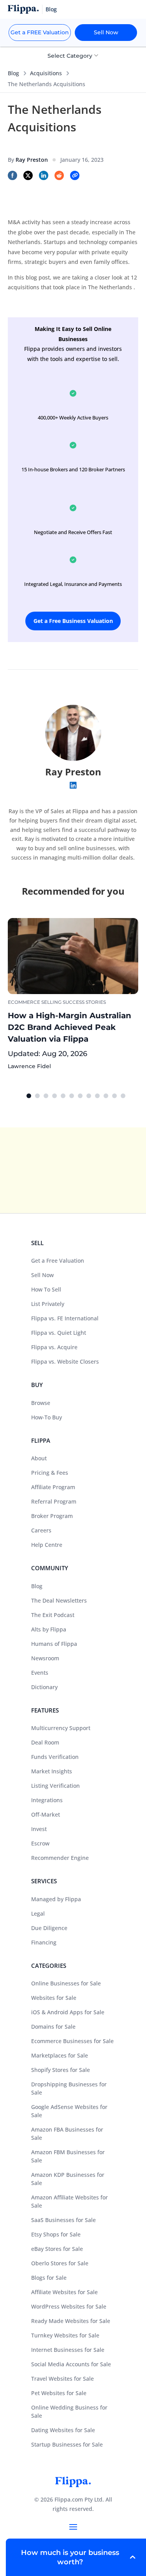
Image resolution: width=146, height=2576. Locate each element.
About (39, 1458)
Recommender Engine (60, 1858)
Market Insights (52, 1771)
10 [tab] (106, 1096)
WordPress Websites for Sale (69, 2306)
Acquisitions (46, 73)
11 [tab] (114, 1096)
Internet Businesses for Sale (68, 2350)
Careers (41, 1530)
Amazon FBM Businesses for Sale (68, 2156)
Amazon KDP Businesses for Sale (68, 2179)
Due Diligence (49, 1928)
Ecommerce (24, 1002)
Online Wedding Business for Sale (69, 2411)
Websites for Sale (54, 1998)
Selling (51, 1002)
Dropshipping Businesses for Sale (69, 2088)
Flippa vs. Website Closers (65, 1361)
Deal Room (45, 1742)
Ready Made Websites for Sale (71, 2321)
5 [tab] (63, 1096)
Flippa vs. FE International (65, 1318)
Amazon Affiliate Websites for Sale (69, 2201)
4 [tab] (55, 1096)
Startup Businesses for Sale (67, 2444)
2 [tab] (37, 1096)
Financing (44, 1942)
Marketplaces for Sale (60, 2055)
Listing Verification (55, 1786)
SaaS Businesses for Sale (63, 2220)
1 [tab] (29, 1096)
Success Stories (84, 1002)
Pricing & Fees (50, 1473)
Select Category (71, 56)
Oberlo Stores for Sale (60, 2263)
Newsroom (45, 1658)
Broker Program (52, 1516)
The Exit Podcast (53, 1615)
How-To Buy (47, 1417)
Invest (39, 1829)
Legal (38, 1913)
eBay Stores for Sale (57, 2249)
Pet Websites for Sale (59, 2393)
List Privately (48, 1304)
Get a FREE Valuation (40, 32)
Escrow (40, 1843)
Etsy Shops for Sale (56, 2234)
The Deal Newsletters (59, 1600)
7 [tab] (80, 1096)
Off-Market (46, 1814)
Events (40, 1673)
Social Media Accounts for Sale (71, 2364)
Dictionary (44, 1687)
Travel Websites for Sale (62, 2379)
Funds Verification (55, 1757)
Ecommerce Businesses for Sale (72, 2041)
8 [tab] (89, 1096)
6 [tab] (72, 1096)
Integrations (47, 1800)
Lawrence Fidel (29, 1066)
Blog (13, 73)
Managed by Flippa (56, 1899)
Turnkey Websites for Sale (65, 2335)
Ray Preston (73, 772)
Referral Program (54, 1501)
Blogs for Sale (49, 2278)
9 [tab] (97, 1096)
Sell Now (106, 32)
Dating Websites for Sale (63, 2430)
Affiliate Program (53, 1487)
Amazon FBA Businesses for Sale (67, 2134)
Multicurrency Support (61, 1728)
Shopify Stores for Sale (61, 2070)
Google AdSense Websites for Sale (69, 2111)
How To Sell (46, 1289)
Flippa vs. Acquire (54, 1347)
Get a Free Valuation (58, 1261)
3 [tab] (46, 1096)
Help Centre (47, 1545)
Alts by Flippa (49, 1629)
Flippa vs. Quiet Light (59, 1333)
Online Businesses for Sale (66, 1983)
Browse (41, 1403)
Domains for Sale (53, 2027)
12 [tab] (123, 1096)
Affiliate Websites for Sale (64, 2292)
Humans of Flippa (54, 1644)
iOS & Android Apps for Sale (68, 2012)
